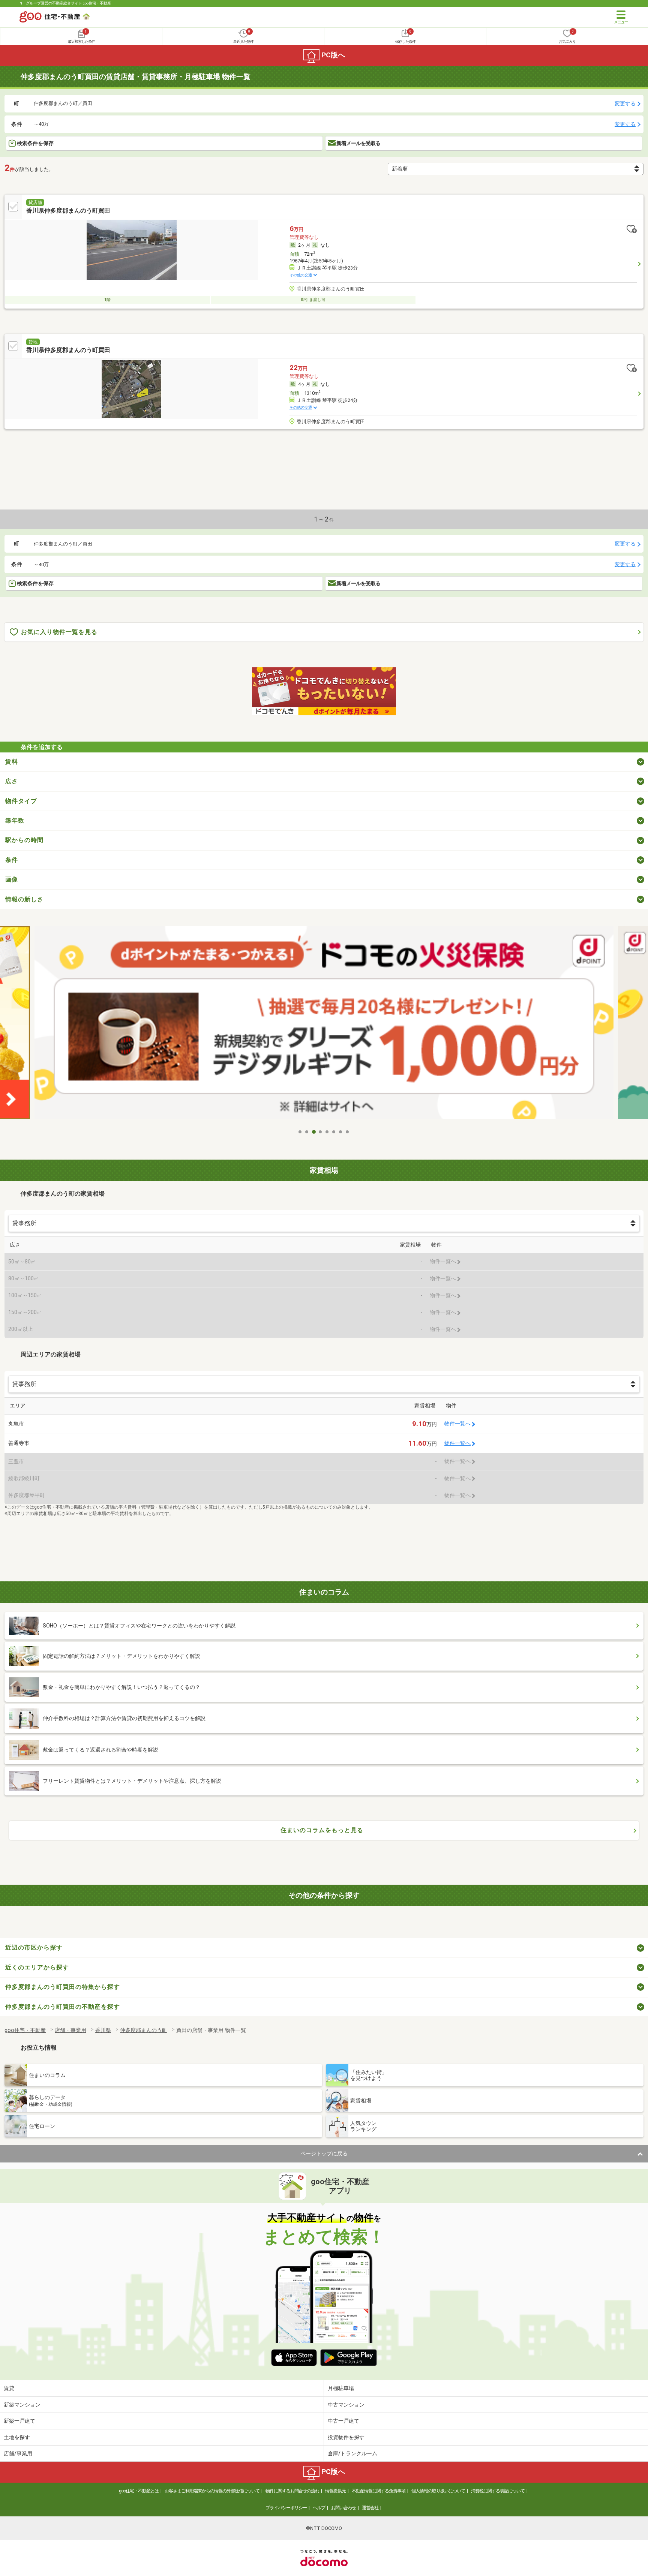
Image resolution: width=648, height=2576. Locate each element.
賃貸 (9, 2388)
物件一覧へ (457, 1424)
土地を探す (17, 2437)
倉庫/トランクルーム (352, 2453)
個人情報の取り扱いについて (438, 2491)
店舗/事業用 (18, 2453)
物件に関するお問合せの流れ (292, 2491)
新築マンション (22, 2405)
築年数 (15, 820)
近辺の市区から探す (34, 1947)
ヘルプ (319, 2508)
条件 (12, 860)
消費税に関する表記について (498, 2491)
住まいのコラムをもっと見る (322, 1830)
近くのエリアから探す (37, 1967)
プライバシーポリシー (286, 2508)
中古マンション (346, 2405)
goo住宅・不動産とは (139, 2491)
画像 (12, 879)
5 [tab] (327, 1132)
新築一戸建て (19, 2421)
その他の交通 (301, 275)
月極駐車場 (341, 2388)
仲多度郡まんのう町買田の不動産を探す (63, 2007)
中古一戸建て (343, 2421)
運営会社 (370, 2508)
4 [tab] (321, 1132)
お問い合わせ (343, 2508)
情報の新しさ (24, 899)
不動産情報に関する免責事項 (379, 2491)
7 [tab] (341, 1132)
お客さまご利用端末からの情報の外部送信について (212, 2491)
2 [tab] (307, 1132)
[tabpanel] (324, 1025)
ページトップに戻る (324, 2153)
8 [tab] (348, 1132)
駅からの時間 (24, 840)
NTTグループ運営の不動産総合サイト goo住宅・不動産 (65, 3)
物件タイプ (21, 801)
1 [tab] (300, 1132)
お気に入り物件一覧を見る (59, 632)
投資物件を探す (346, 2437)
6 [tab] (334, 1132)
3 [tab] (314, 1132)
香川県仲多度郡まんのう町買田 (68, 211)
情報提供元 (335, 2491)
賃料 (12, 762)
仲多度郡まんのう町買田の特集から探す (63, 1987)
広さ (12, 781)
